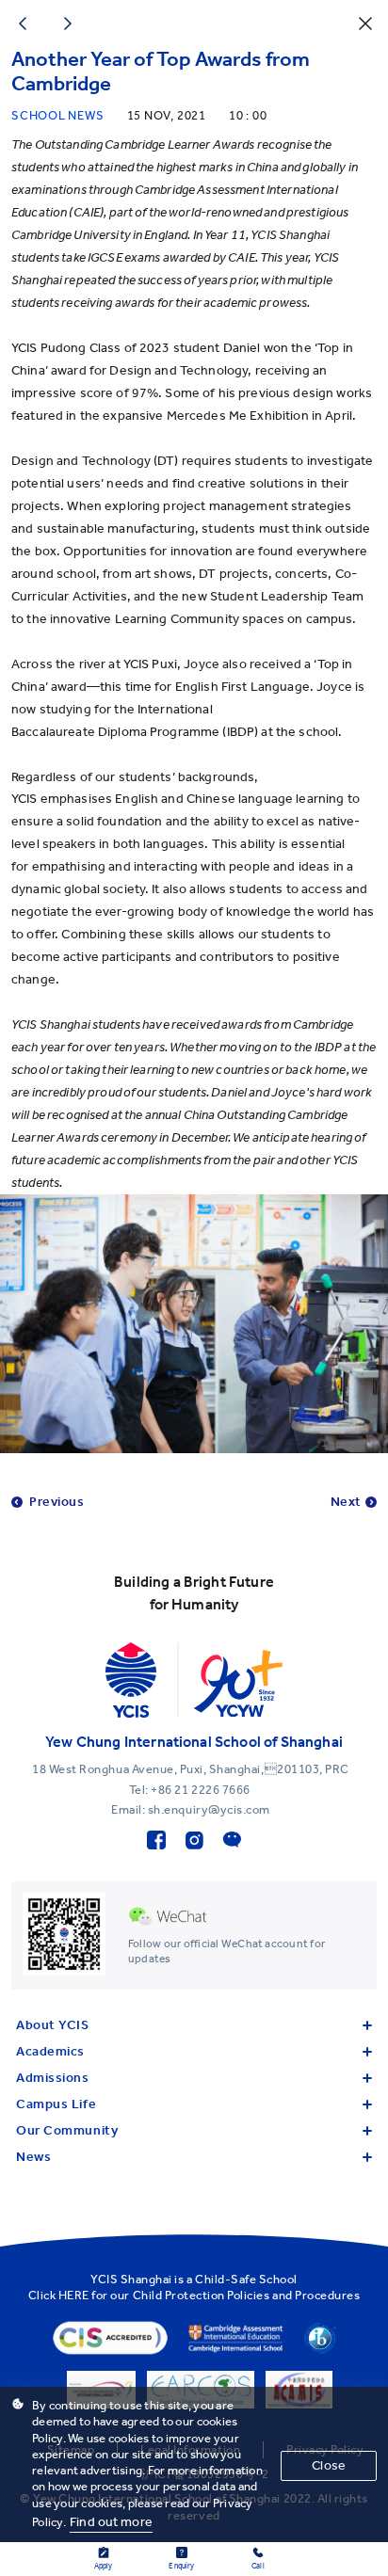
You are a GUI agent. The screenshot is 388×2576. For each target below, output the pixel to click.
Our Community (67, 2130)
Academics (50, 2051)
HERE (74, 2295)
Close (329, 2465)
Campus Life (56, 2104)
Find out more (111, 2522)
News (33, 2157)
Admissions (53, 2078)
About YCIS (53, 2025)
